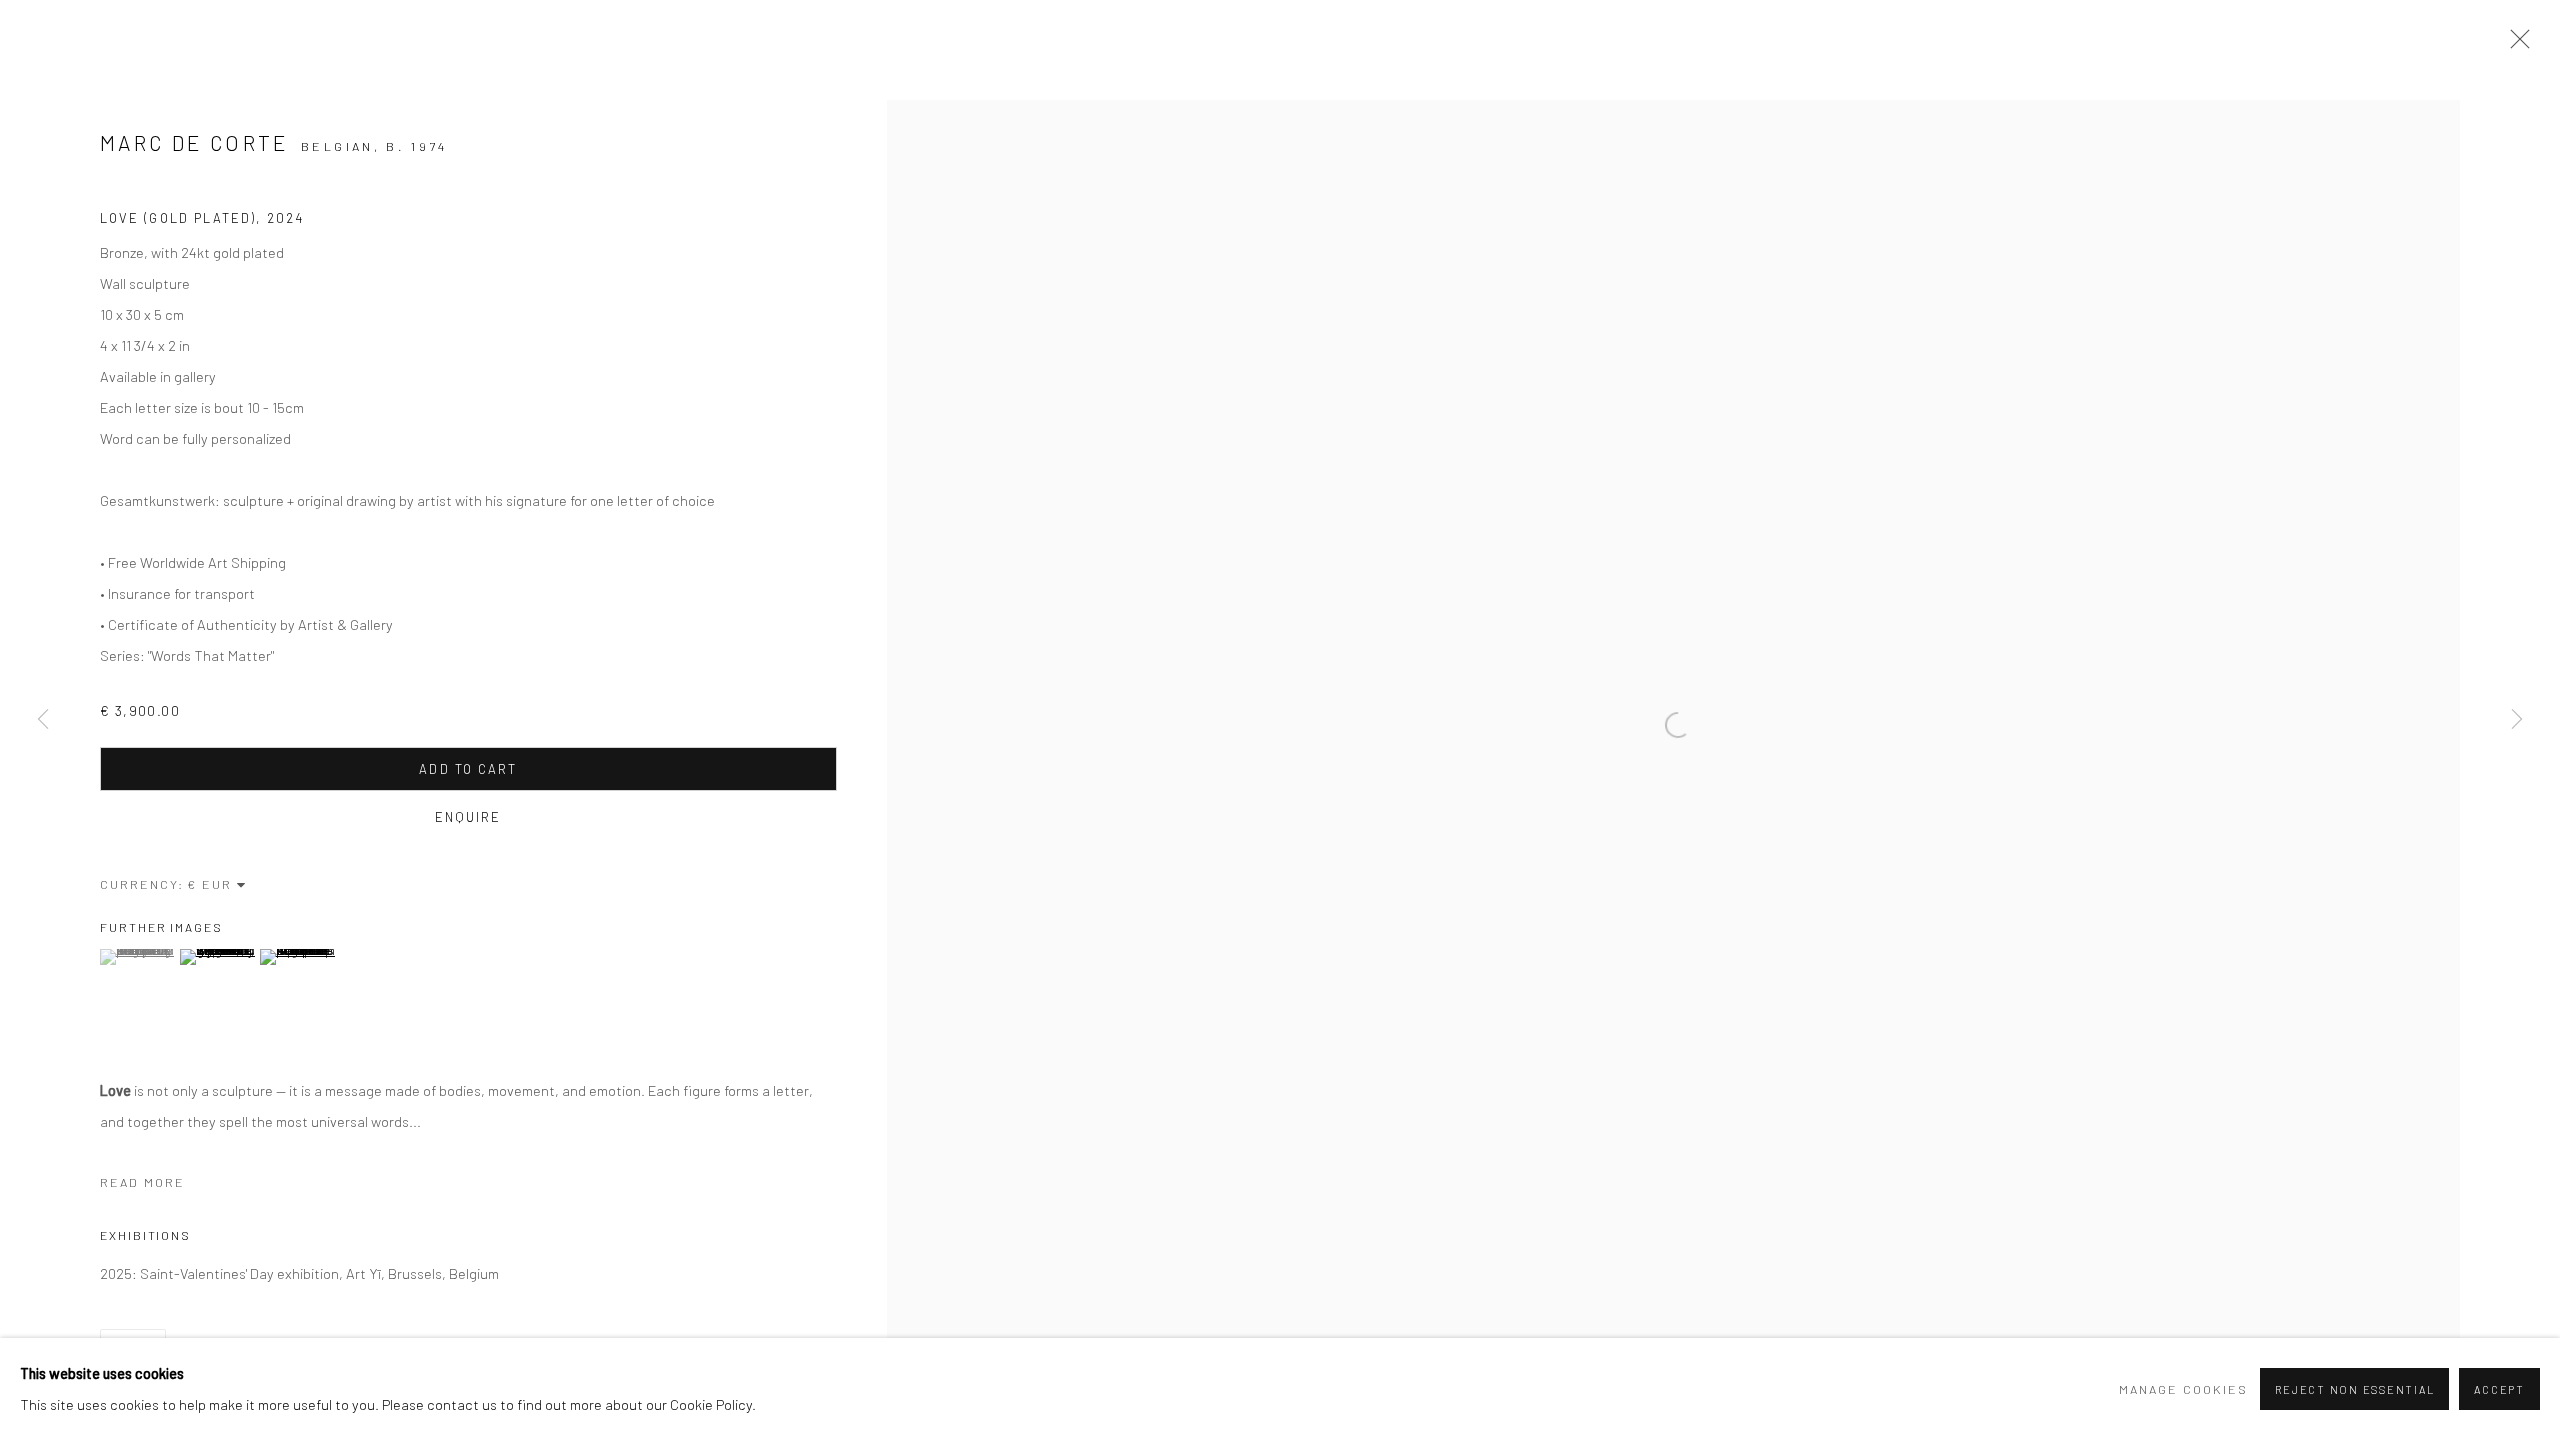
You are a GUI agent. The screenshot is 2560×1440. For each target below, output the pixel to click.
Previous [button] (43, 720)
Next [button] (2517, 720)
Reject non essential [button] (2354, 1389)
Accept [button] (2499, 1389)
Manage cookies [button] (2183, 1389)
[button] (137, 957)
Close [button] (2515, 45)
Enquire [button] (468, 817)
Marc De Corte (194, 142)
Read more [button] (142, 1182)
